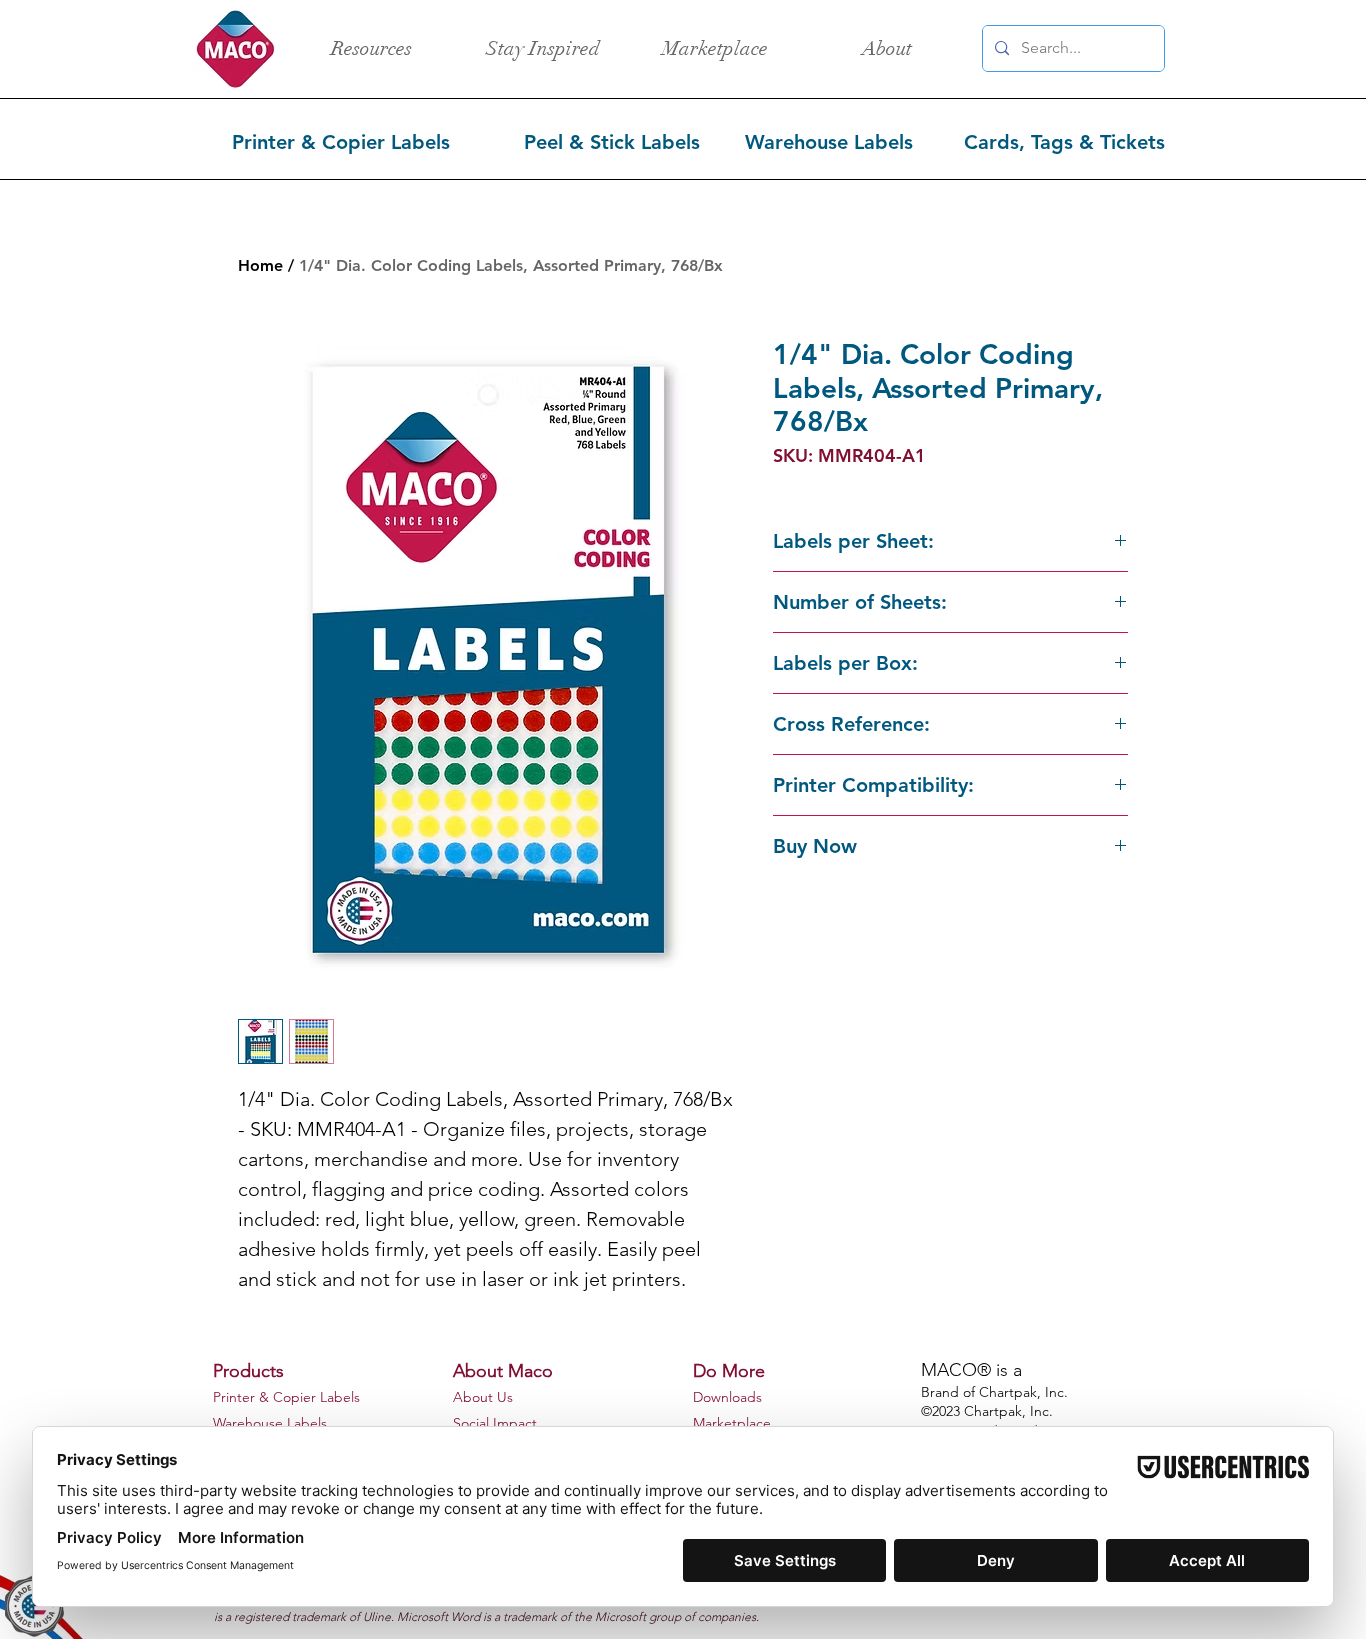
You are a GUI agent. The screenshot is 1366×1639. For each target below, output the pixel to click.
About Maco (503, 1371)
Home (260, 265)
